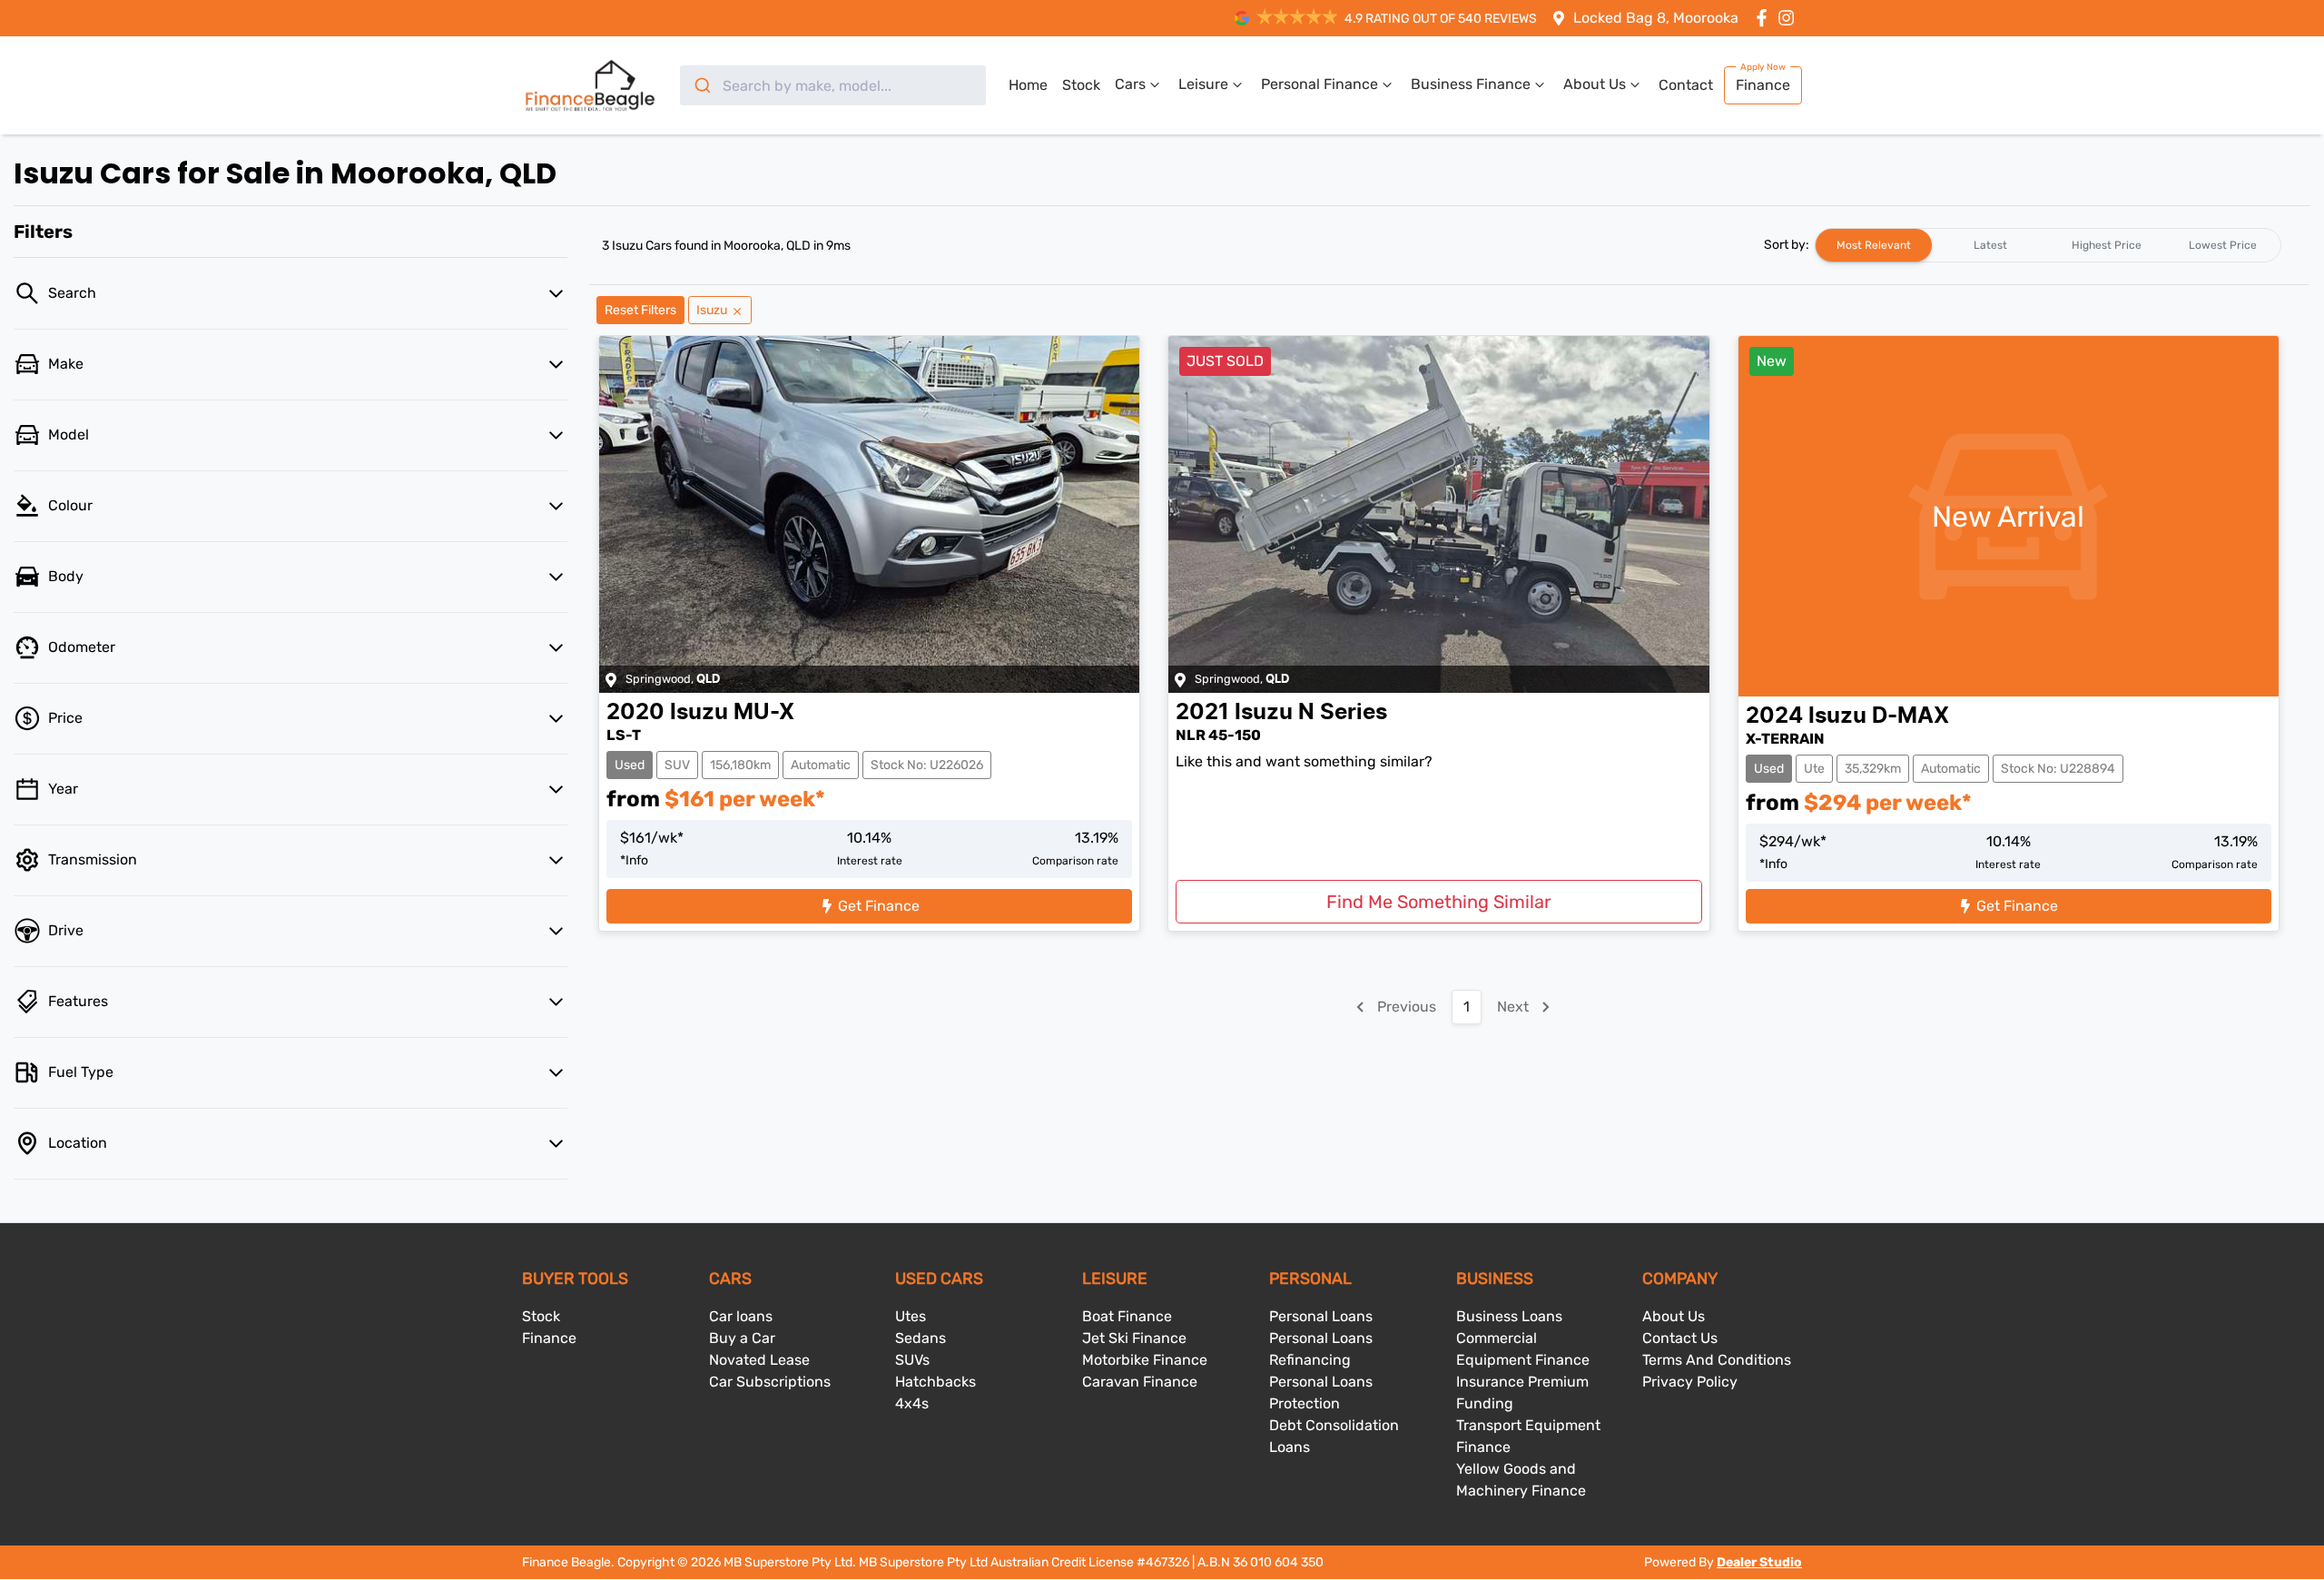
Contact (1686, 85)
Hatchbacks (936, 1382)
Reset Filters (640, 310)
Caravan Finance (1140, 1382)
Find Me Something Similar (1439, 902)
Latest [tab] (1990, 245)
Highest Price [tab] (2107, 245)
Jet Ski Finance (1134, 1338)
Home (1028, 85)
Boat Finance (1127, 1316)
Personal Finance (1320, 84)
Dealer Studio (1759, 1562)
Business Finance (1471, 84)
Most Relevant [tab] (1874, 245)
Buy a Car (742, 1338)
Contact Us (1680, 1338)
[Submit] (701, 85)
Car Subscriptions (770, 1382)
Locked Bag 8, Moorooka (1656, 18)
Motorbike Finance (1145, 1360)
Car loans (741, 1316)
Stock (1081, 85)
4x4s (912, 1403)
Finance (1763, 85)
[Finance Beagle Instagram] (1790, 18)
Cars (1130, 84)
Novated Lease (759, 1360)
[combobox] (833, 85)
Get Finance (879, 906)
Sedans (921, 1338)
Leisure (1203, 84)
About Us (1595, 84)
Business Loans (1509, 1316)
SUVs (912, 1360)
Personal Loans (1321, 1316)
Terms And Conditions (1717, 1360)
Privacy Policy (1690, 1382)
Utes (911, 1316)
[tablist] (2048, 245)
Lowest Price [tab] (2223, 245)
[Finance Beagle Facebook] (1765, 18)
